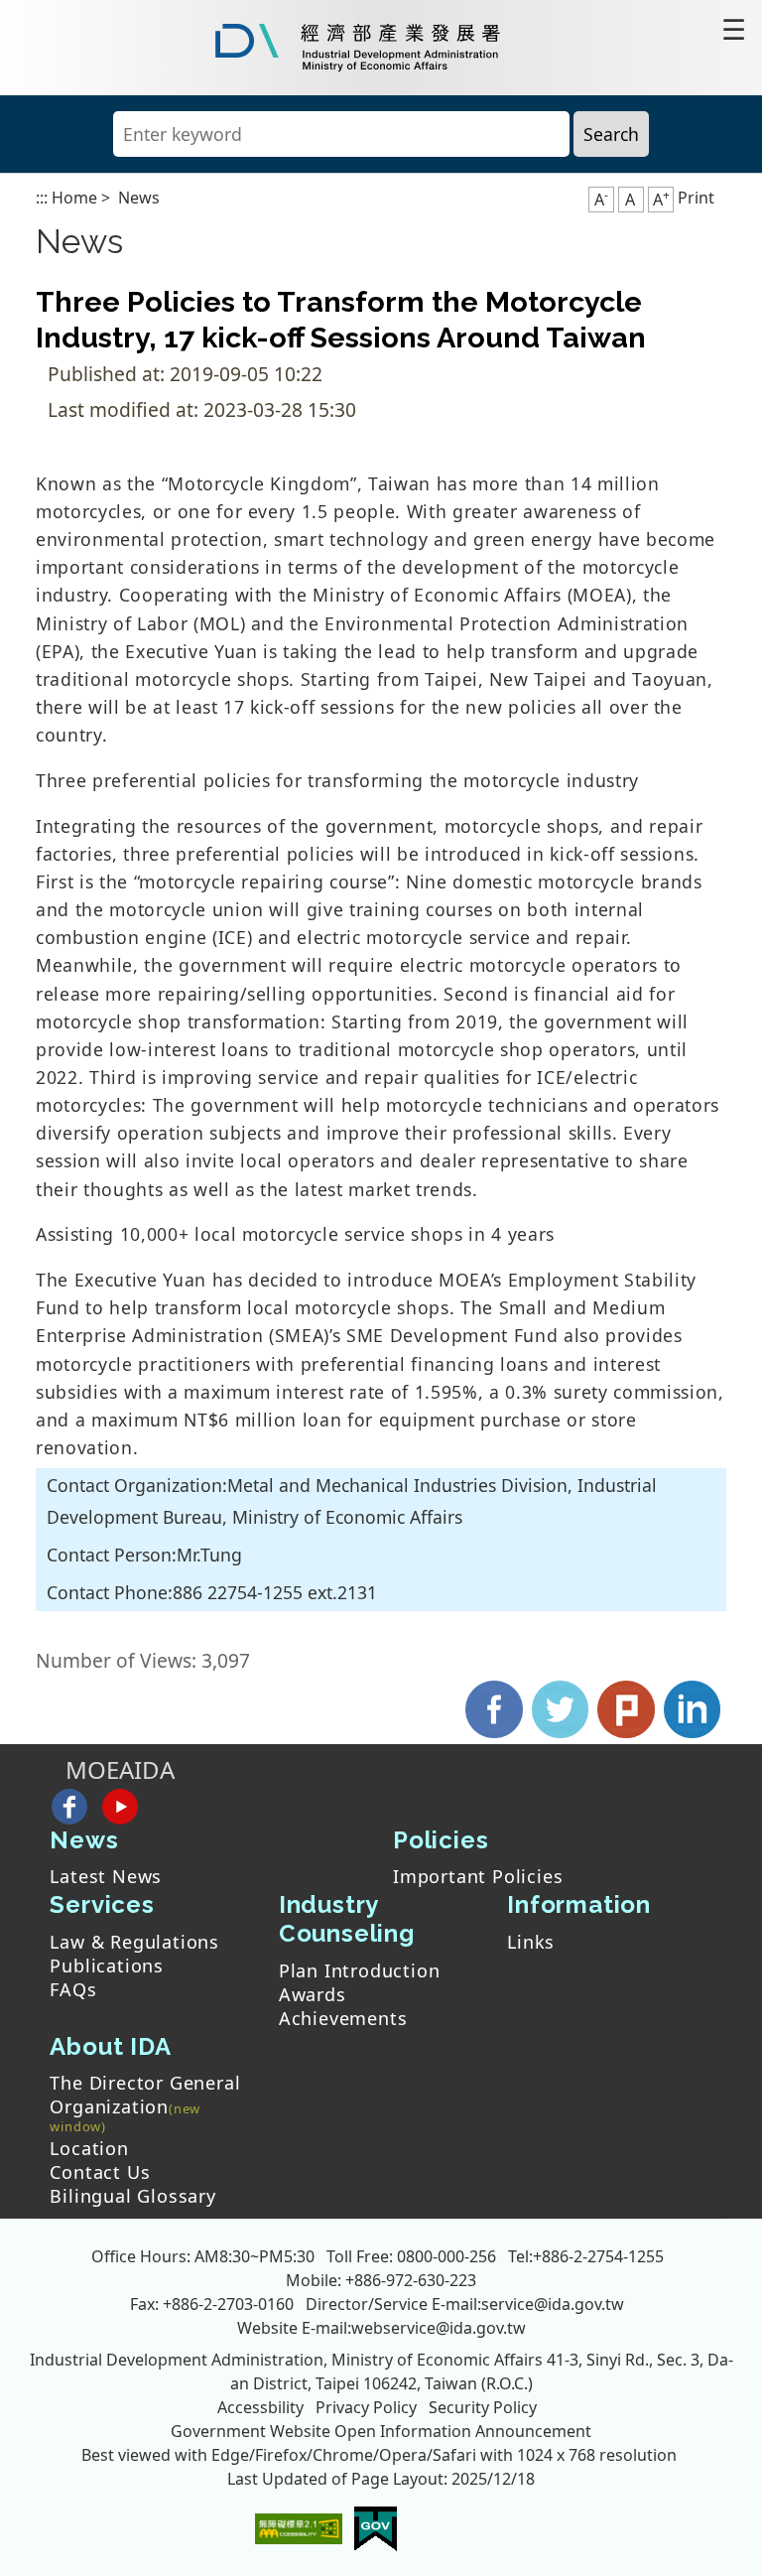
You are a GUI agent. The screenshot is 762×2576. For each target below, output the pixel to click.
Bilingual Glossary (132, 2196)
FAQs (73, 1989)
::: (42, 198)
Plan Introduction (360, 1970)
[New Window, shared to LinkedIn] (692, 1707)
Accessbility (260, 2407)
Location (89, 2148)
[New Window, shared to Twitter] (560, 1707)
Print (696, 198)
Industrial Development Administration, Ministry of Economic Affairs (286, 2360)
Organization (109, 2108)
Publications (107, 1966)
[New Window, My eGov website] (376, 2527)
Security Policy (483, 2407)
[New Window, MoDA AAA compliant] (299, 2527)
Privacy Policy (366, 2407)
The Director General (145, 2083)
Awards (313, 1994)
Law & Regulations (134, 1942)
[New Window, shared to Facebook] (495, 1707)
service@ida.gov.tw (553, 2304)
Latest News (106, 1876)
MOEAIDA (120, 1769)
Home (74, 198)
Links (531, 1942)
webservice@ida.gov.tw (439, 2328)
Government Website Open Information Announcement (381, 2431)
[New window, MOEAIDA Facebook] (69, 1806)
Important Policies (478, 1876)
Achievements (343, 2018)
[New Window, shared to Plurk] (626, 1707)
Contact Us (100, 2172)
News (139, 198)
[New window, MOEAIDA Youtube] (121, 1806)
